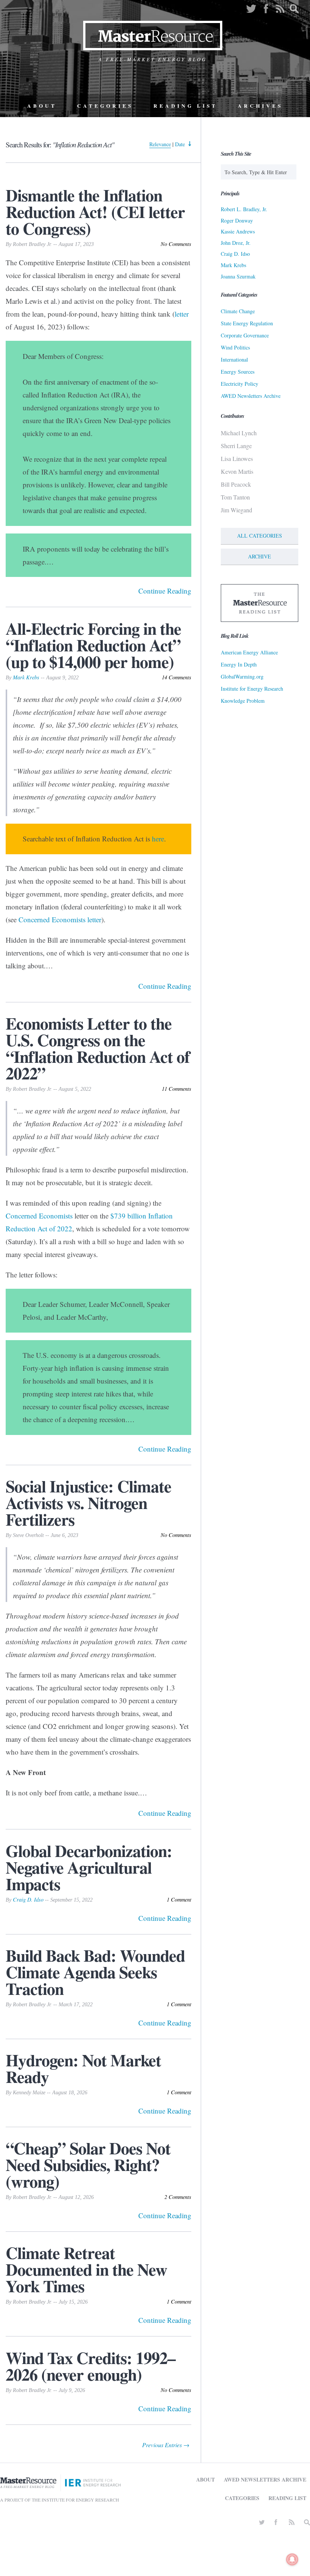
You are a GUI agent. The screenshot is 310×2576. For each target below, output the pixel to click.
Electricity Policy (239, 384)
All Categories (260, 536)
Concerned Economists (39, 1216)
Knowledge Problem (243, 701)
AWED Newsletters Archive (251, 396)
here (158, 839)
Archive (260, 556)
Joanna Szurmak (238, 276)
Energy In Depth (239, 664)
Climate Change (238, 311)
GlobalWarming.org (242, 676)
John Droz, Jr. (236, 243)
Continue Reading (165, 591)
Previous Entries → (166, 2445)
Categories (105, 106)
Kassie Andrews (238, 231)
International (234, 359)
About (42, 106)
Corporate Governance (245, 335)
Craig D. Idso (28, 1900)
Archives (260, 106)
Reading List (185, 106)
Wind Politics (235, 347)
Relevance (160, 144)
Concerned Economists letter (60, 919)
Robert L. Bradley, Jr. (244, 209)
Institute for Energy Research (252, 689)
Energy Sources (238, 372)
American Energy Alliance (249, 652)
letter (182, 314)
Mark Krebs (26, 677)
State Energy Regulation (247, 323)
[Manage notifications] (292, 2559)
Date (180, 144)
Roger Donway (237, 220)
